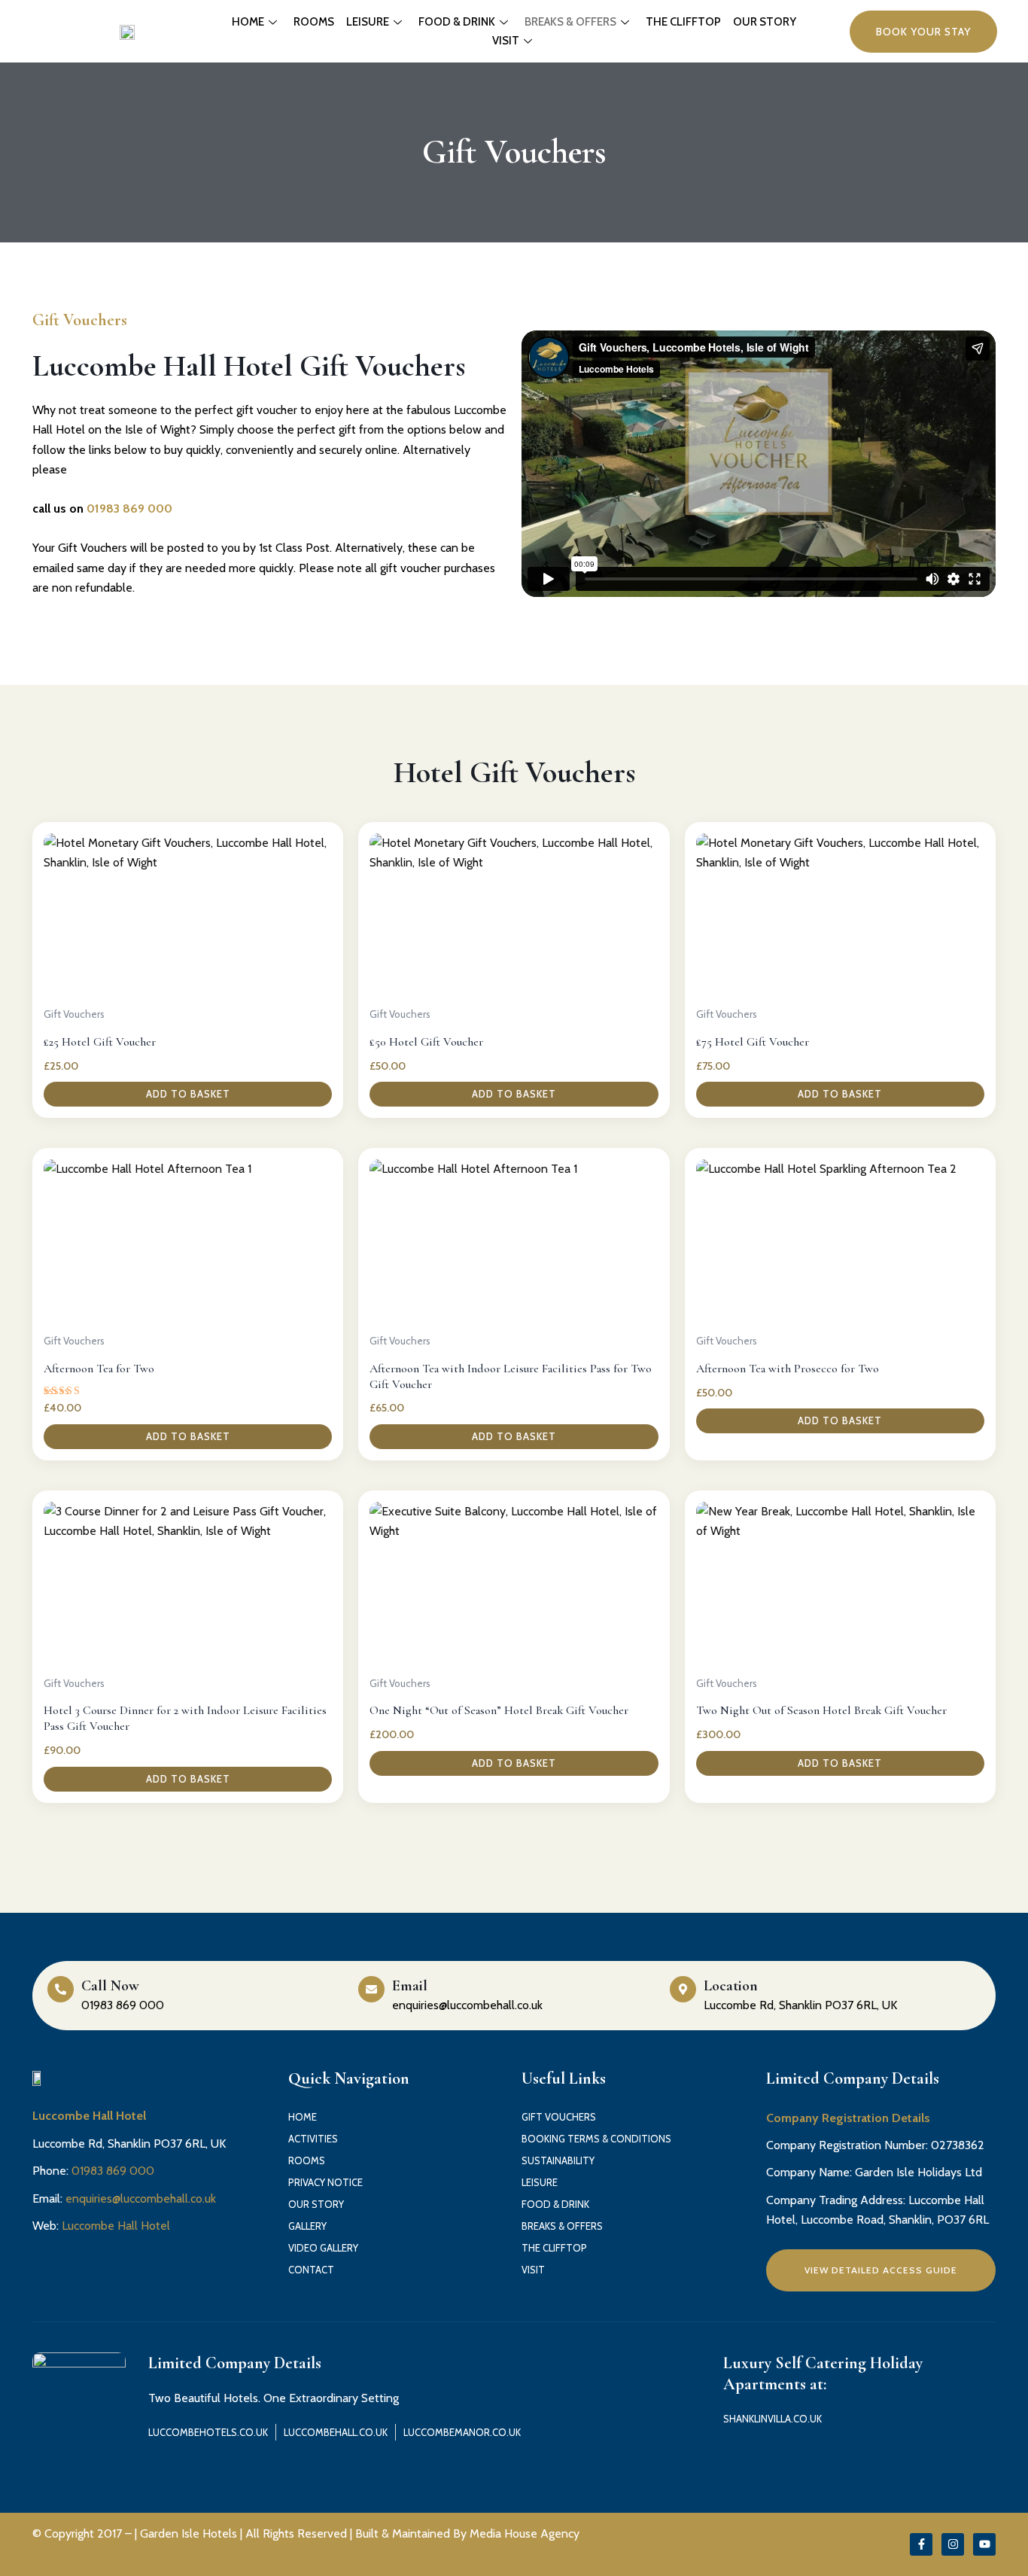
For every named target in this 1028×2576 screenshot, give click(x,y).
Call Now (110, 1986)
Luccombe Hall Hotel (116, 2226)
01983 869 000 (129, 509)
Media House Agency (525, 2533)
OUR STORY (765, 22)
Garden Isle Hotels (189, 2533)
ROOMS (314, 22)
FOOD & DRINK (457, 22)
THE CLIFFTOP (683, 22)
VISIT (506, 41)
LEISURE (368, 22)
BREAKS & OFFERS (570, 22)
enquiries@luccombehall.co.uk (141, 2198)
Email (410, 1986)
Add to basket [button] (188, 1094)
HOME (248, 22)
